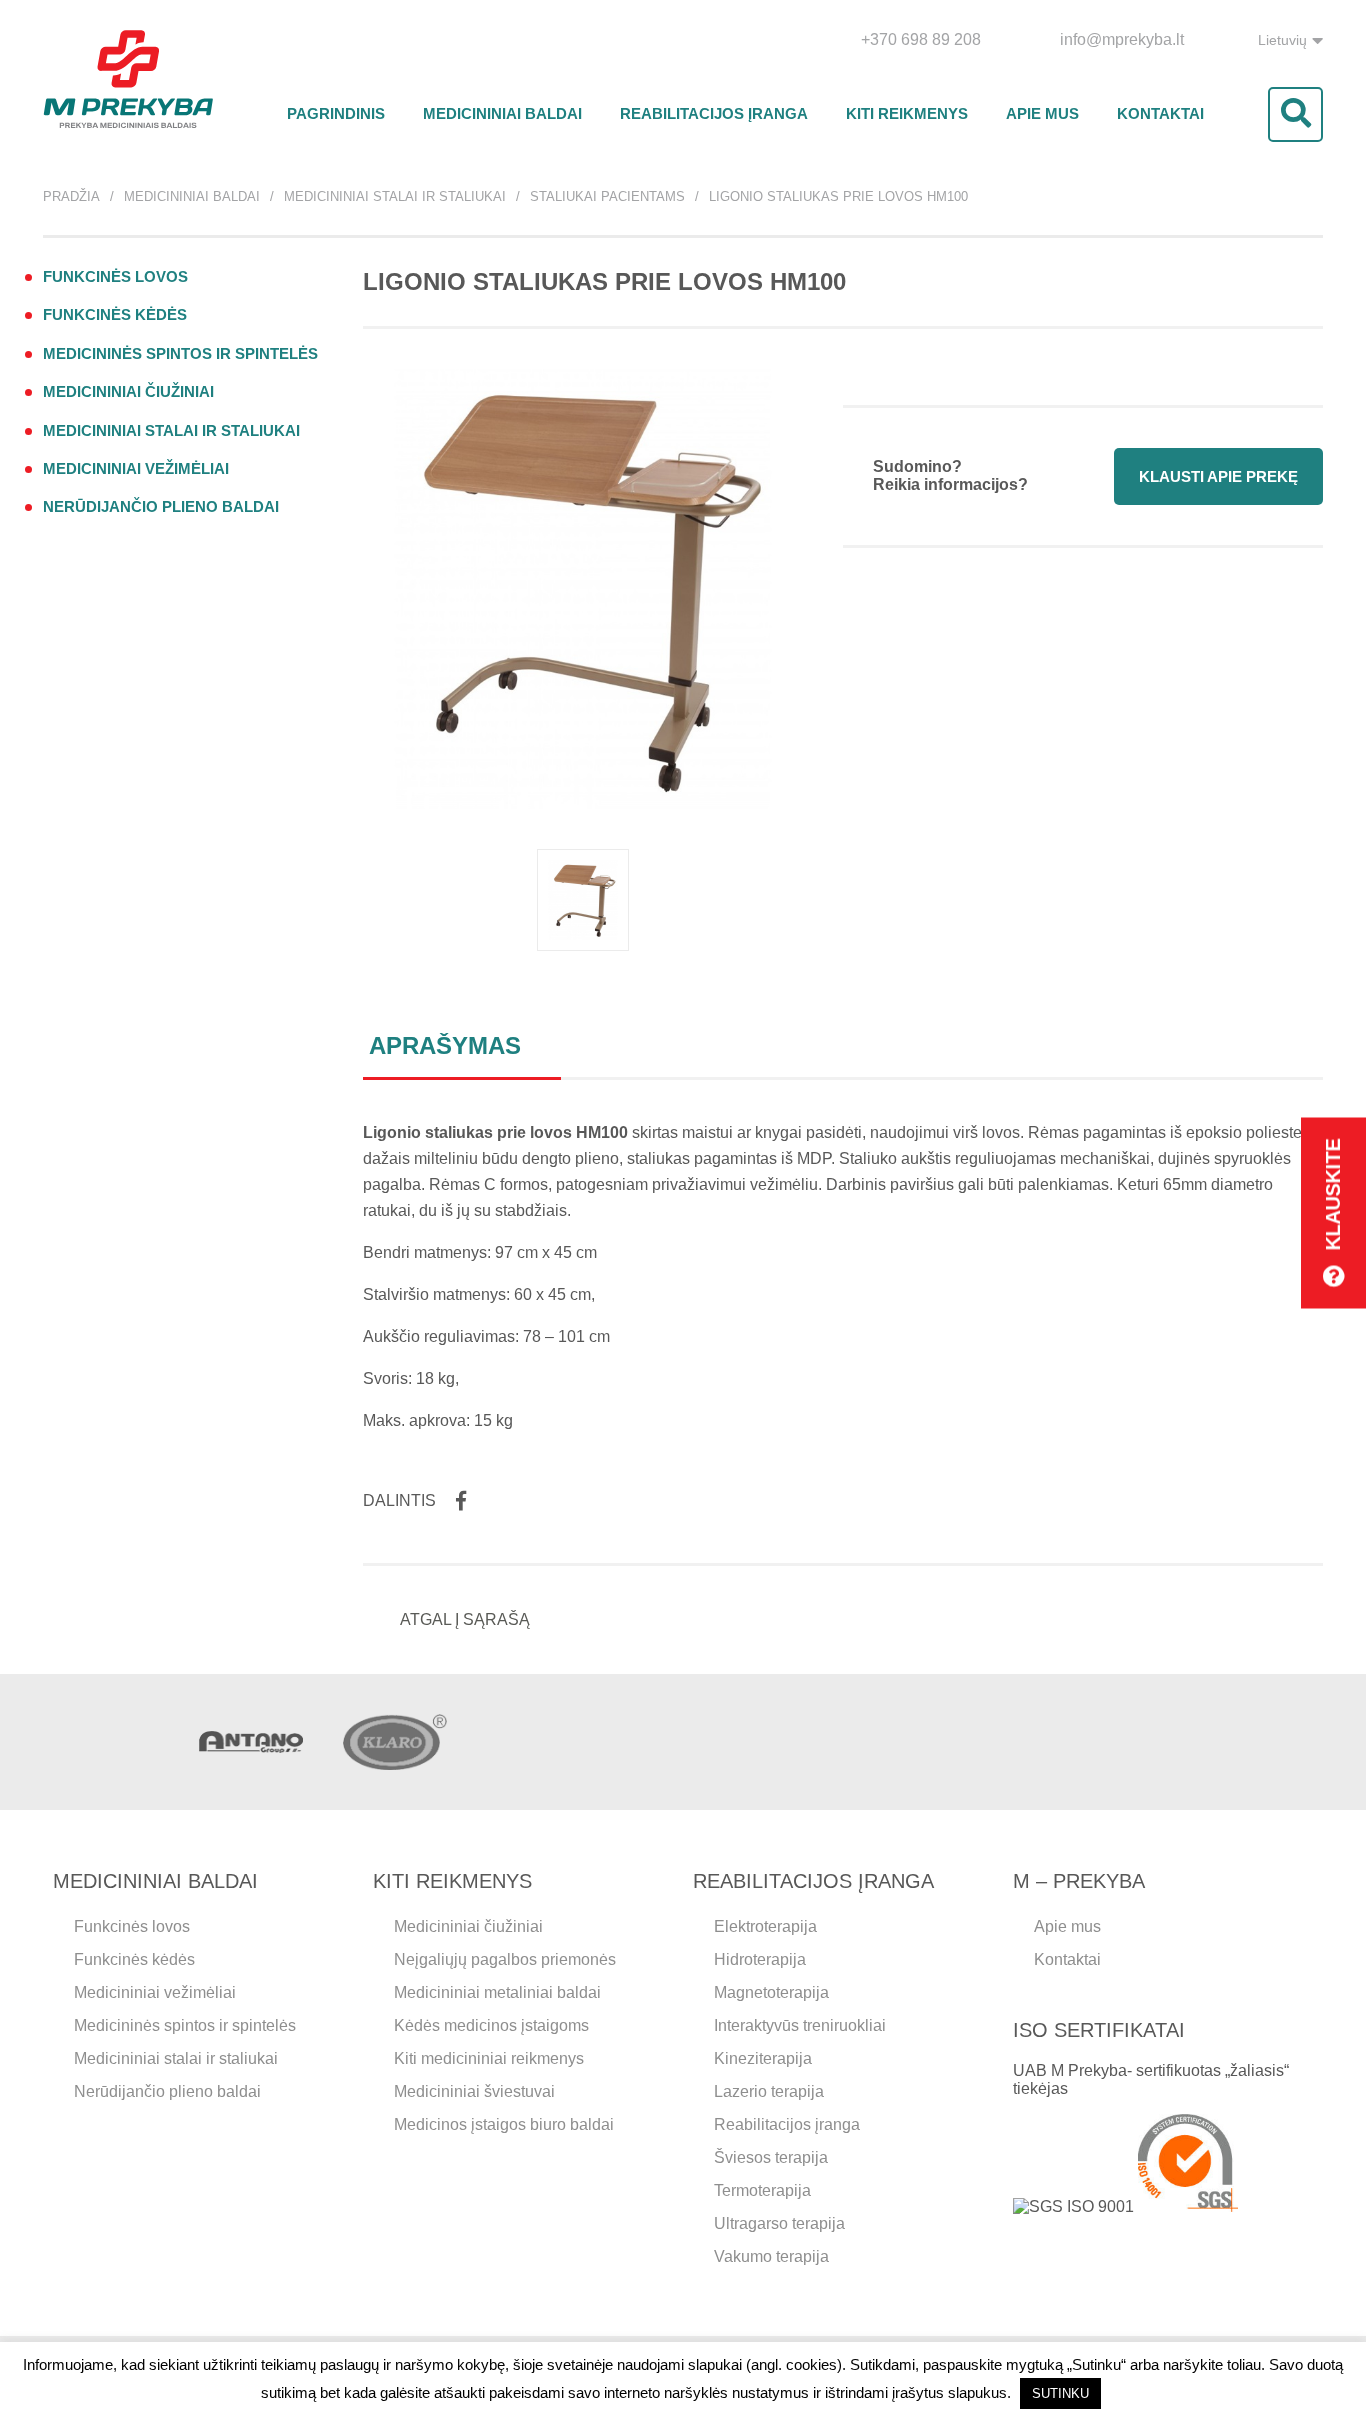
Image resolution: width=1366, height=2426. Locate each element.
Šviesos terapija (771, 2157)
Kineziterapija (763, 2058)
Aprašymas (445, 1045)
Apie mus (1042, 113)
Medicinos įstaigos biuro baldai (504, 2124)
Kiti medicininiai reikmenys (489, 2058)
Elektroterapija (765, 1926)
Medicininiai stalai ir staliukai (395, 196)
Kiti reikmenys (907, 113)
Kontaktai (1160, 113)
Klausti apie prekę (1218, 476)
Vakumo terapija (771, 2256)
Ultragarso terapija (779, 2223)
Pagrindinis (336, 113)
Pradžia (71, 196)
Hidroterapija (760, 1959)
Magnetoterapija (771, 1992)
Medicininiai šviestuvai (474, 2091)
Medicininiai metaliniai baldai (497, 1992)
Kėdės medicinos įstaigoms (491, 2025)
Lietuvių (1282, 40)
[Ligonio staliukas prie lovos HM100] (583, 900)
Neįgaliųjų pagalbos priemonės (505, 1959)
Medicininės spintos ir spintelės (180, 353)
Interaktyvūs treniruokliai (800, 2025)
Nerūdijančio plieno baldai (161, 506)
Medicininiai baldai (502, 113)
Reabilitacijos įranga (714, 113)
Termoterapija (762, 2190)
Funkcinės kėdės (115, 314)
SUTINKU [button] (1060, 2393)
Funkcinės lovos (115, 276)
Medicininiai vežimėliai (136, 468)
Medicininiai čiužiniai (128, 391)
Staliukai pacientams (607, 196)
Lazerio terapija (769, 2091)
